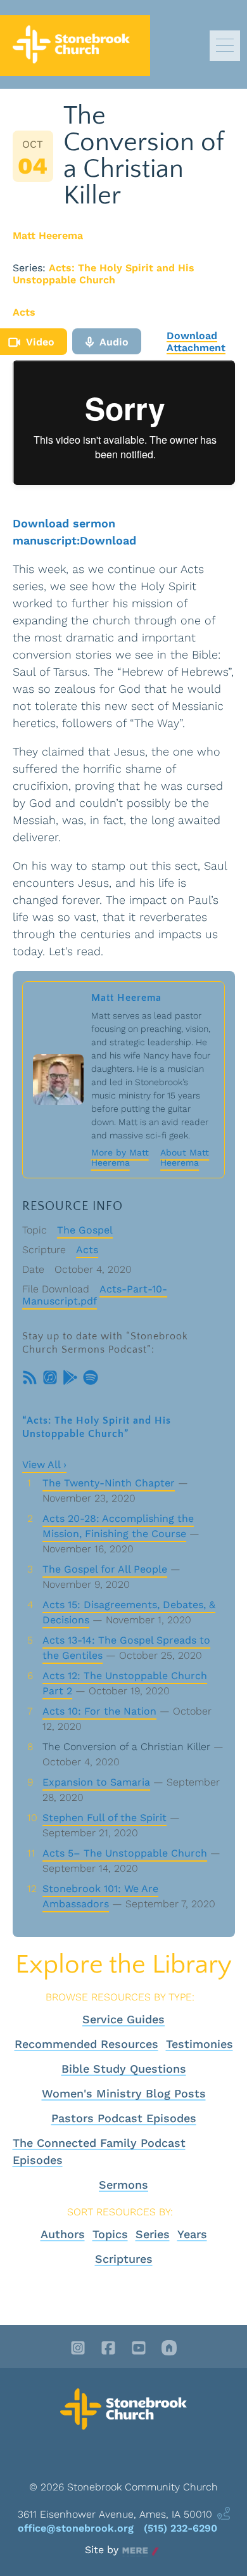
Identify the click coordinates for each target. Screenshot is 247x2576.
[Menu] (225, 46)
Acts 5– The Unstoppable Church (125, 1853)
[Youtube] (139, 2349)
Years (192, 2234)
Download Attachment (196, 342)
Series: (29, 268)
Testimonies (199, 2044)
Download (108, 540)
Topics (110, 2234)
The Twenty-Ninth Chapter (109, 1483)
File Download (56, 1289)
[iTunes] (50, 1379)
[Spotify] (91, 1379)
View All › (44, 1465)
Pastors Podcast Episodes (124, 2118)
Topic (35, 1230)
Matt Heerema (48, 235)
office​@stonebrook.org (76, 2528)
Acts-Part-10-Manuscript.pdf (95, 1295)
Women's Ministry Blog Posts (124, 2093)
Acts (24, 312)
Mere (135, 2550)
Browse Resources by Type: (120, 1997)
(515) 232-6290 (180, 2528)
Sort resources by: (120, 2212)
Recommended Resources (86, 2044)
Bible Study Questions (124, 2069)
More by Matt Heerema (120, 1157)
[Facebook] (108, 2349)
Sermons (123, 2185)
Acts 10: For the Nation (99, 1711)
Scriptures (124, 2259)
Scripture (44, 1250)
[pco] (169, 2349)
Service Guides (123, 2019)
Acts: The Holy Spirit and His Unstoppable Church (104, 274)
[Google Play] (70, 1379)
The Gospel (85, 1230)
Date (33, 1269)
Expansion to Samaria (96, 1782)
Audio (114, 342)
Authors (63, 2234)
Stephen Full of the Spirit (104, 1818)
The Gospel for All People (105, 1569)
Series (153, 2234)
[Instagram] (78, 2349)
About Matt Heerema (185, 1157)
